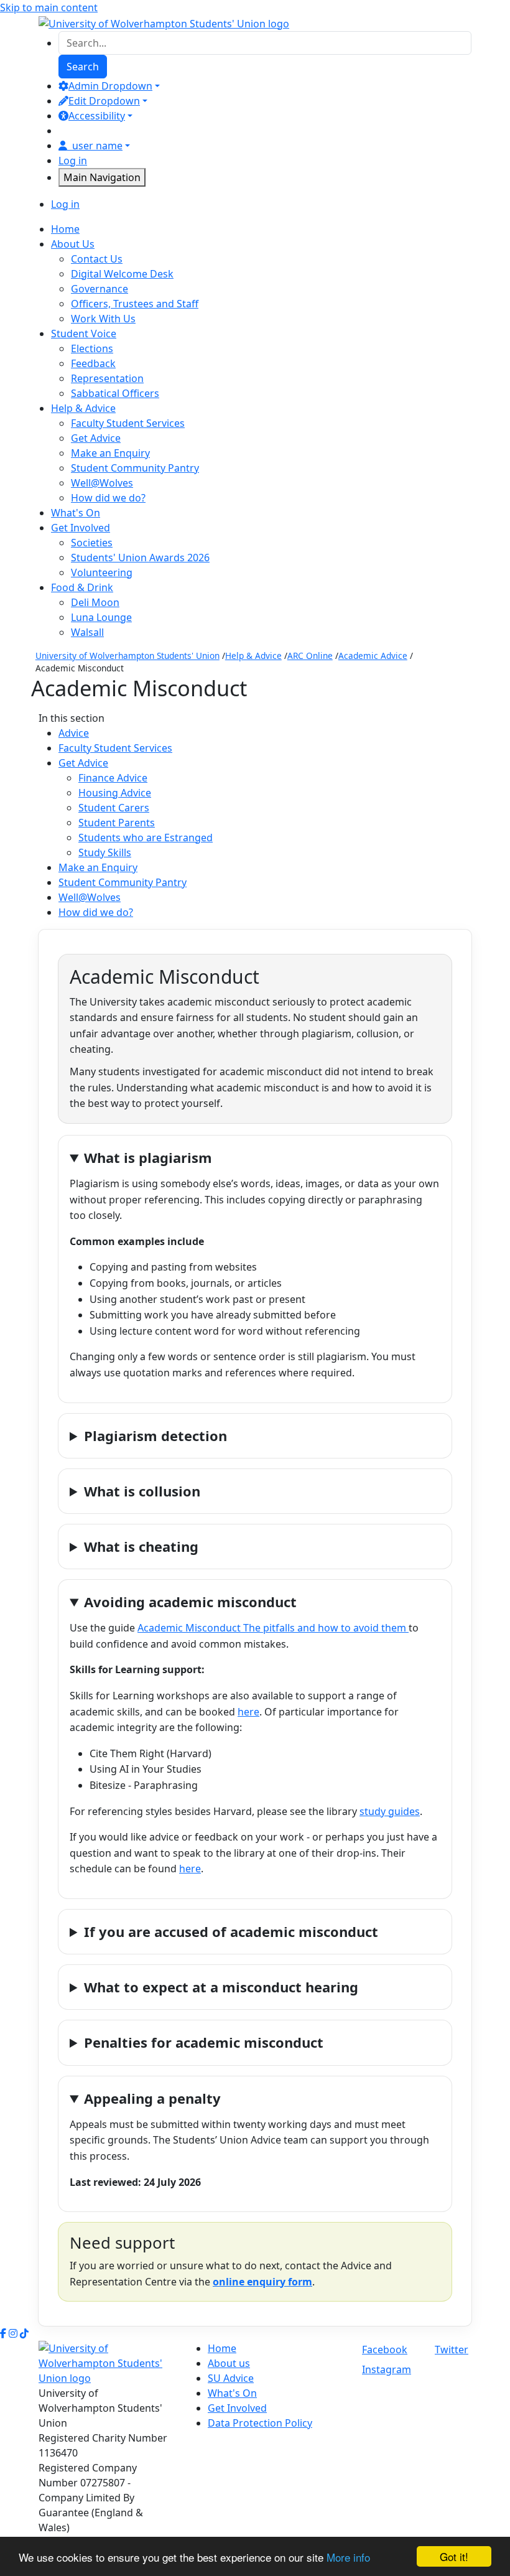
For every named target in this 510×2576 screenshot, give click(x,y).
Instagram (387, 2369)
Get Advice (96, 438)
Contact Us (97, 259)
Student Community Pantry (135, 468)
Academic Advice (373, 656)
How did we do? (108, 498)
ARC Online (310, 656)
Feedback (93, 363)
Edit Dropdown (104, 101)
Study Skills (105, 852)
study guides (390, 1811)
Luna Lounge (101, 617)
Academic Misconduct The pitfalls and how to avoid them (273, 1628)
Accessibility (97, 116)
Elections (92, 348)
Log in (73, 161)
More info (348, 2557)
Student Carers (114, 808)
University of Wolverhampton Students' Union (127, 656)
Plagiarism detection (155, 1435)
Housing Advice (115, 793)
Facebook (385, 2350)
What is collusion (142, 1491)
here (248, 1712)
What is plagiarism (148, 1157)
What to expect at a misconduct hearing (221, 1987)
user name (97, 146)
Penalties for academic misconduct (204, 2042)
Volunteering (102, 572)
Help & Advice (253, 656)
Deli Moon (95, 602)
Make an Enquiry (110, 453)
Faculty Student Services (128, 423)
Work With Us (103, 319)
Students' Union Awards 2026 (140, 558)
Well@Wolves (102, 483)
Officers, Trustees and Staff (135, 304)
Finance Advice (113, 778)
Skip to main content (49, 7)
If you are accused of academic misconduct (231, 1931)
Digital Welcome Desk (122, 274)
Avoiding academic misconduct (190, 1602)
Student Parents (117, 823)
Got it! (454, 2556)
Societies (92, 543)
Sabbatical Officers (115, 393)
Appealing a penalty (152, 2098)
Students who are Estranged (146, 838)
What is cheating (141, 1546)
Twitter (452, 2350)
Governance (100, 289)
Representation (107, 378)
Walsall (87, 632)
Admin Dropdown (110, 86)
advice (74, 733)
